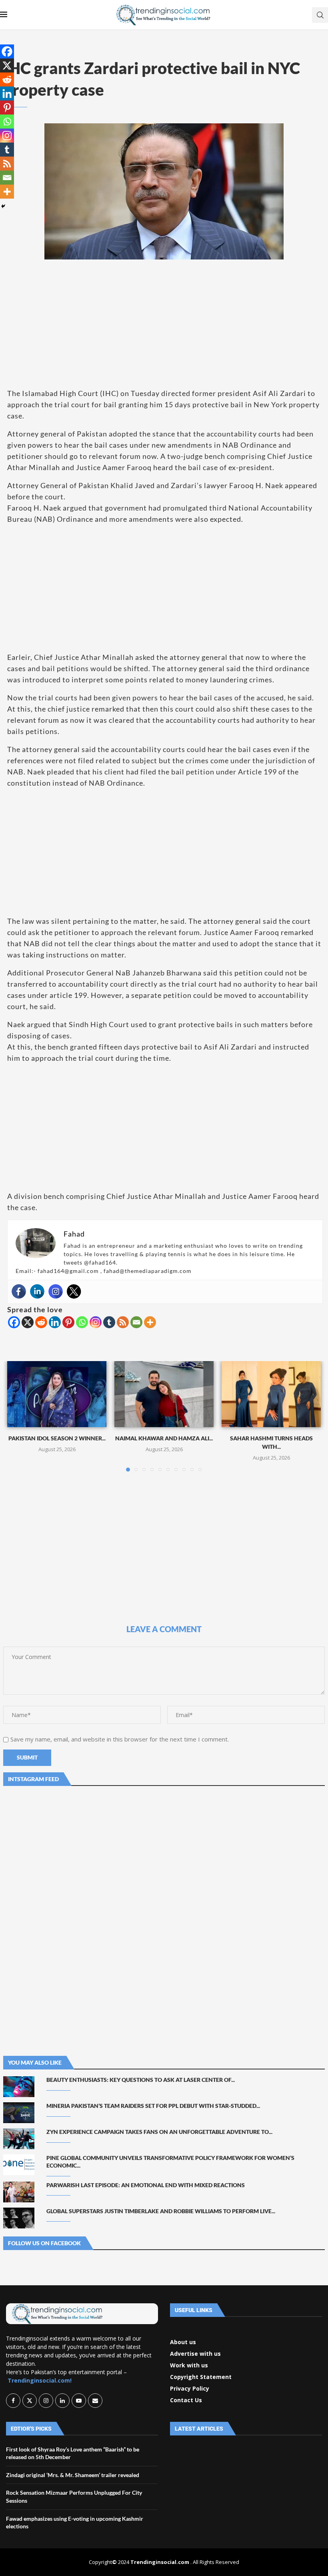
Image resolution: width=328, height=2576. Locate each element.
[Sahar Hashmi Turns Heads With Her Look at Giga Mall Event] (271, 1394)
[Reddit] (41, 1322)
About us (183, 2342)
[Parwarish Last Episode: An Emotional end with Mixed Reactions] (19, 2192)
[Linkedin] (37, 1291)
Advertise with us (195, 2354)
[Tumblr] (109, 1322)
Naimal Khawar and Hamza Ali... (164, 1438)
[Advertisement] (164, 324)
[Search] (320, 15)
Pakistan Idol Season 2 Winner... (57, 1438)
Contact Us (186, 2400)
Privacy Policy (190, 2389)
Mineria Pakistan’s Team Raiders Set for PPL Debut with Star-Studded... (153, 2106)
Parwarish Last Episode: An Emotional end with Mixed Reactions (146, 2185)
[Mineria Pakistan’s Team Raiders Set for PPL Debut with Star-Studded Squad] (19, 2113)
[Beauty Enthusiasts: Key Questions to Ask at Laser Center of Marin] (19, 2087)
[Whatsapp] (82, 1322)
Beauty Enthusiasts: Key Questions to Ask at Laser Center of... (141, 2080)
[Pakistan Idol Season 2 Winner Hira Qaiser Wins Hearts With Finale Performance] (57, 1394)
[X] (28, 1322)
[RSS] (123, 1322)
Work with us (189, 2365)
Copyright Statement (201, 2377)
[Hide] (3, 206)
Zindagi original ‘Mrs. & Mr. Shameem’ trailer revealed (73, 2475)
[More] (150, 1322)
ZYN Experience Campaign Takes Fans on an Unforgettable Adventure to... (159, 2132)
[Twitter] (74, 1291)
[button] (18, 1416)
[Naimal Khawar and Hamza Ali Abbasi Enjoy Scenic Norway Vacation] (164, 1394)
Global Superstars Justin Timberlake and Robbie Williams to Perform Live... (161, 2211)
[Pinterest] (68, 1322)
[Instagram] (56, 1291)
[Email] (136, 1322)
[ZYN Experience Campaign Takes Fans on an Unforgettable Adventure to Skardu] (19, 2139)
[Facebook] (19, 1291)
